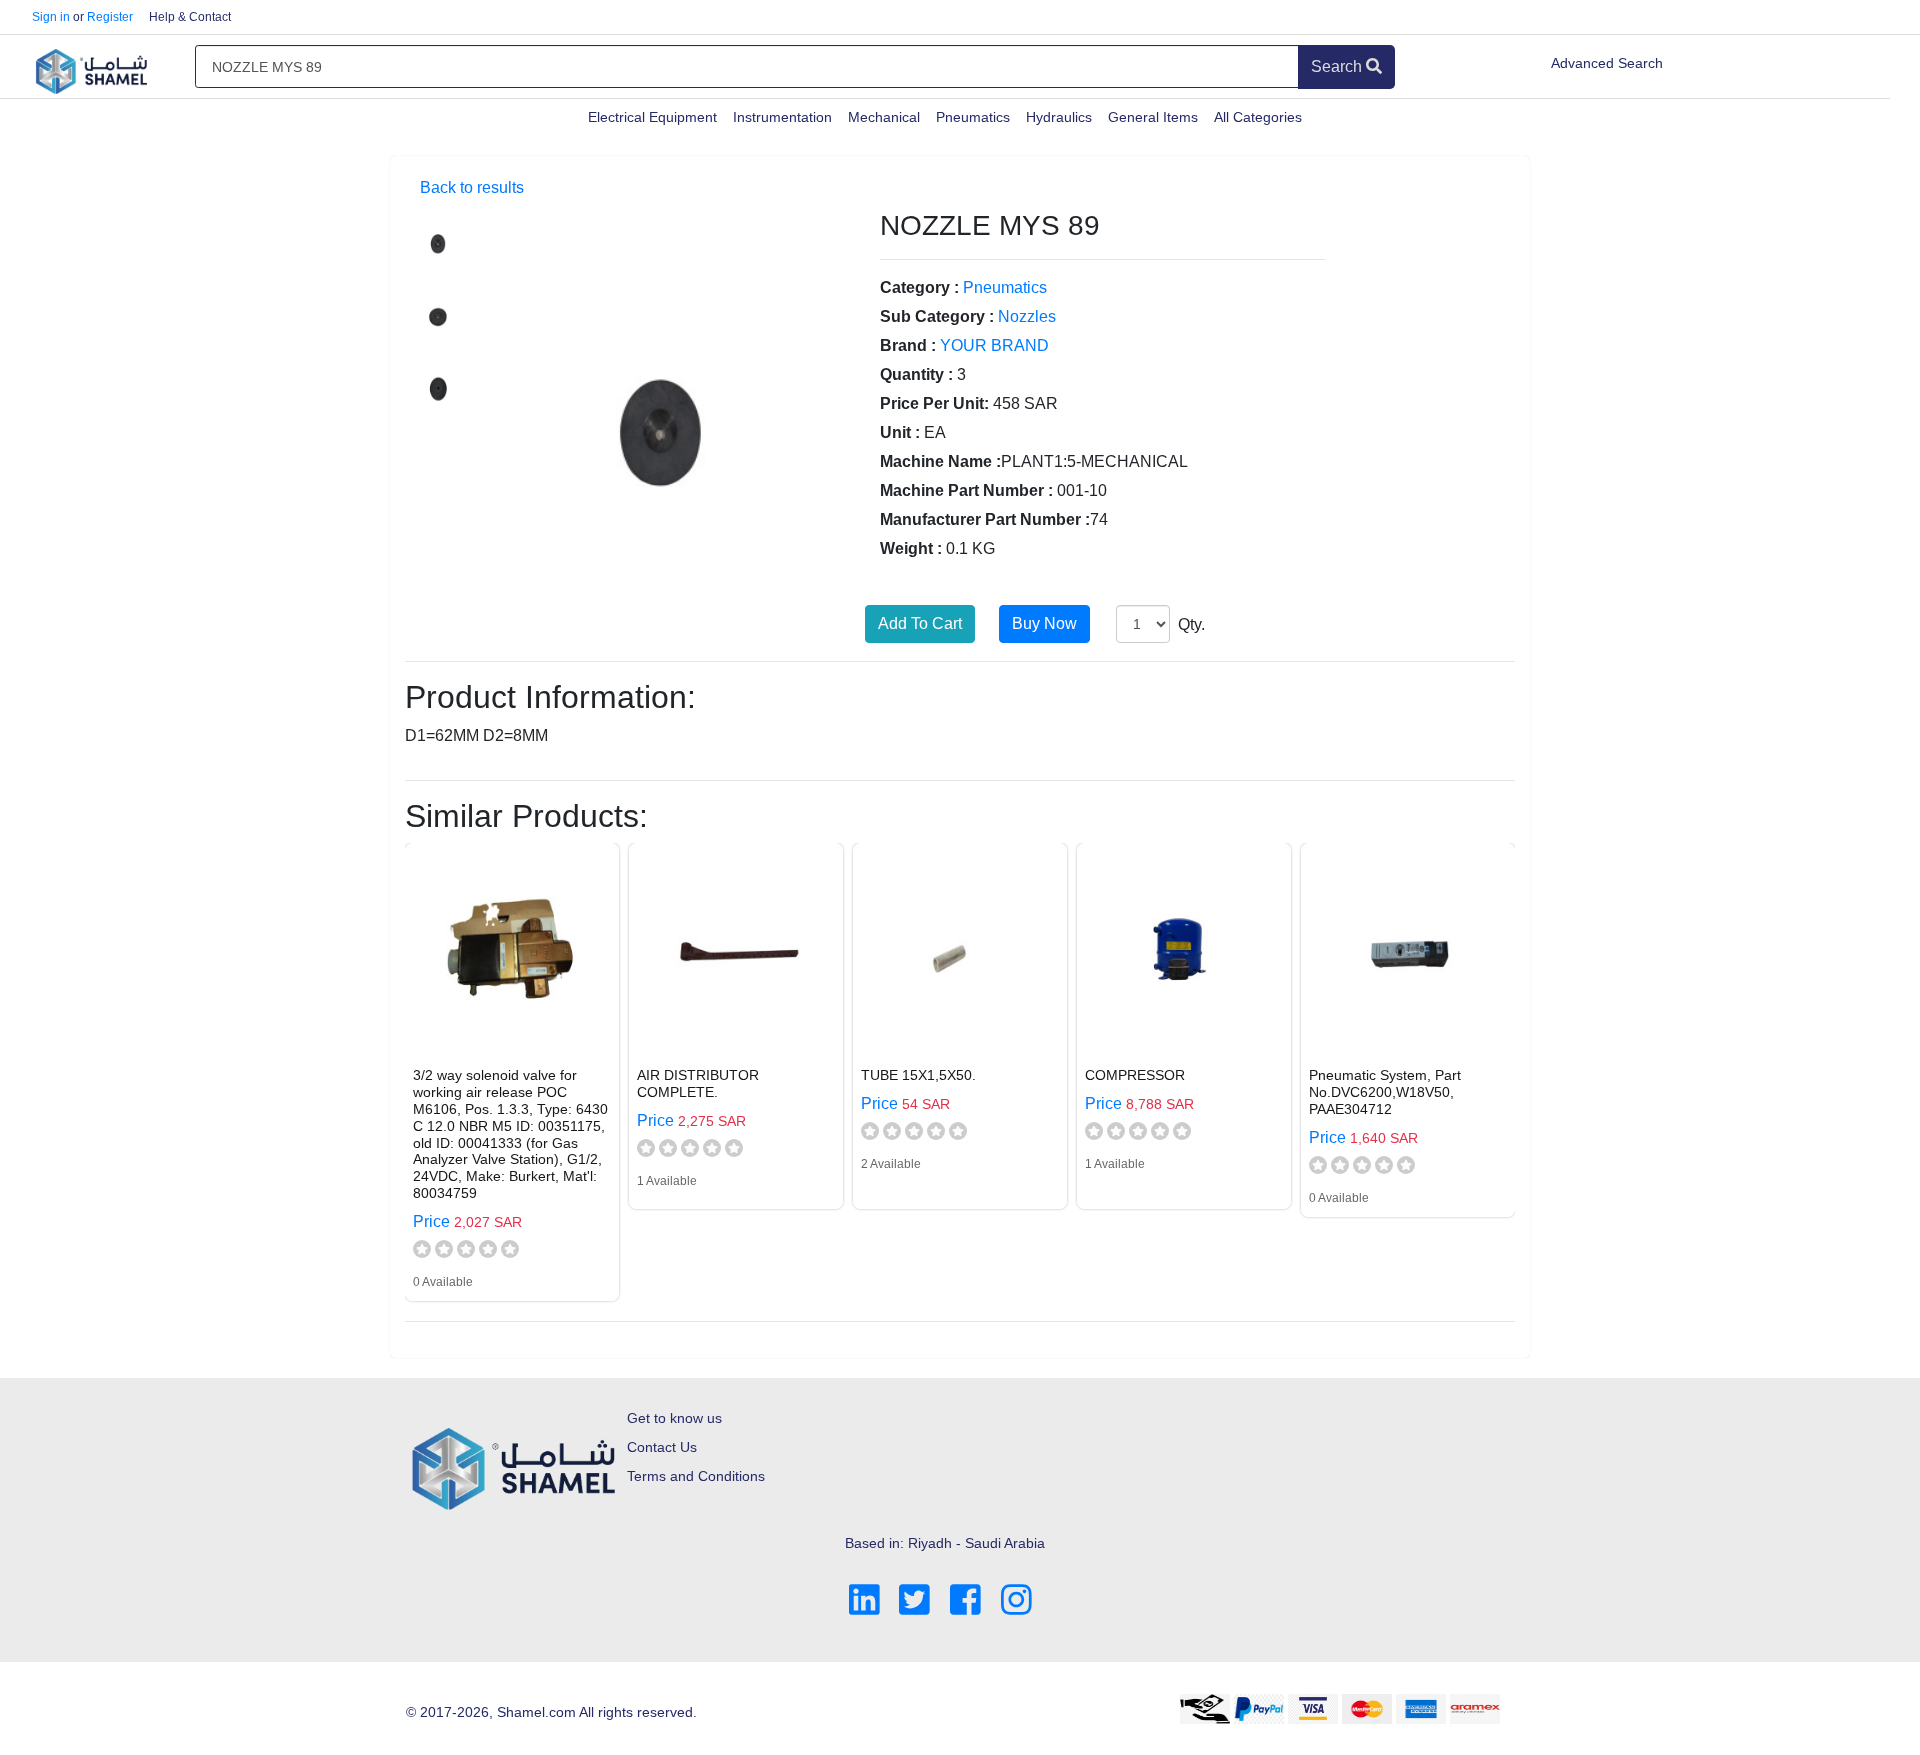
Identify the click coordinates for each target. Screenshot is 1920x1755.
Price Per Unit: (934, 403)
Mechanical (884, 117)
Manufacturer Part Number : (985, 519)
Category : (919, 287)
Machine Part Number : (966, 490)
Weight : (911, 548)
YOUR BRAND (994, 345)
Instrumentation (782, 117)
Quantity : (916, 374)
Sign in (51, 17)
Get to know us (674, 1418)
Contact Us (662, 1447)
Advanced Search (1607, 63)
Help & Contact (190, 17)
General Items (1153, 117)
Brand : (908, 345)
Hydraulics (1059, 117)
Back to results (472, 187)
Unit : (900, 432)
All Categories (1258, 117)
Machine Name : (940, 461)
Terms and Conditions (696, 1476)
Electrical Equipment (652, 117)
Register (110, 17)
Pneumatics (973, 117)
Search (1338, 66)
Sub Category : (937, 316)
